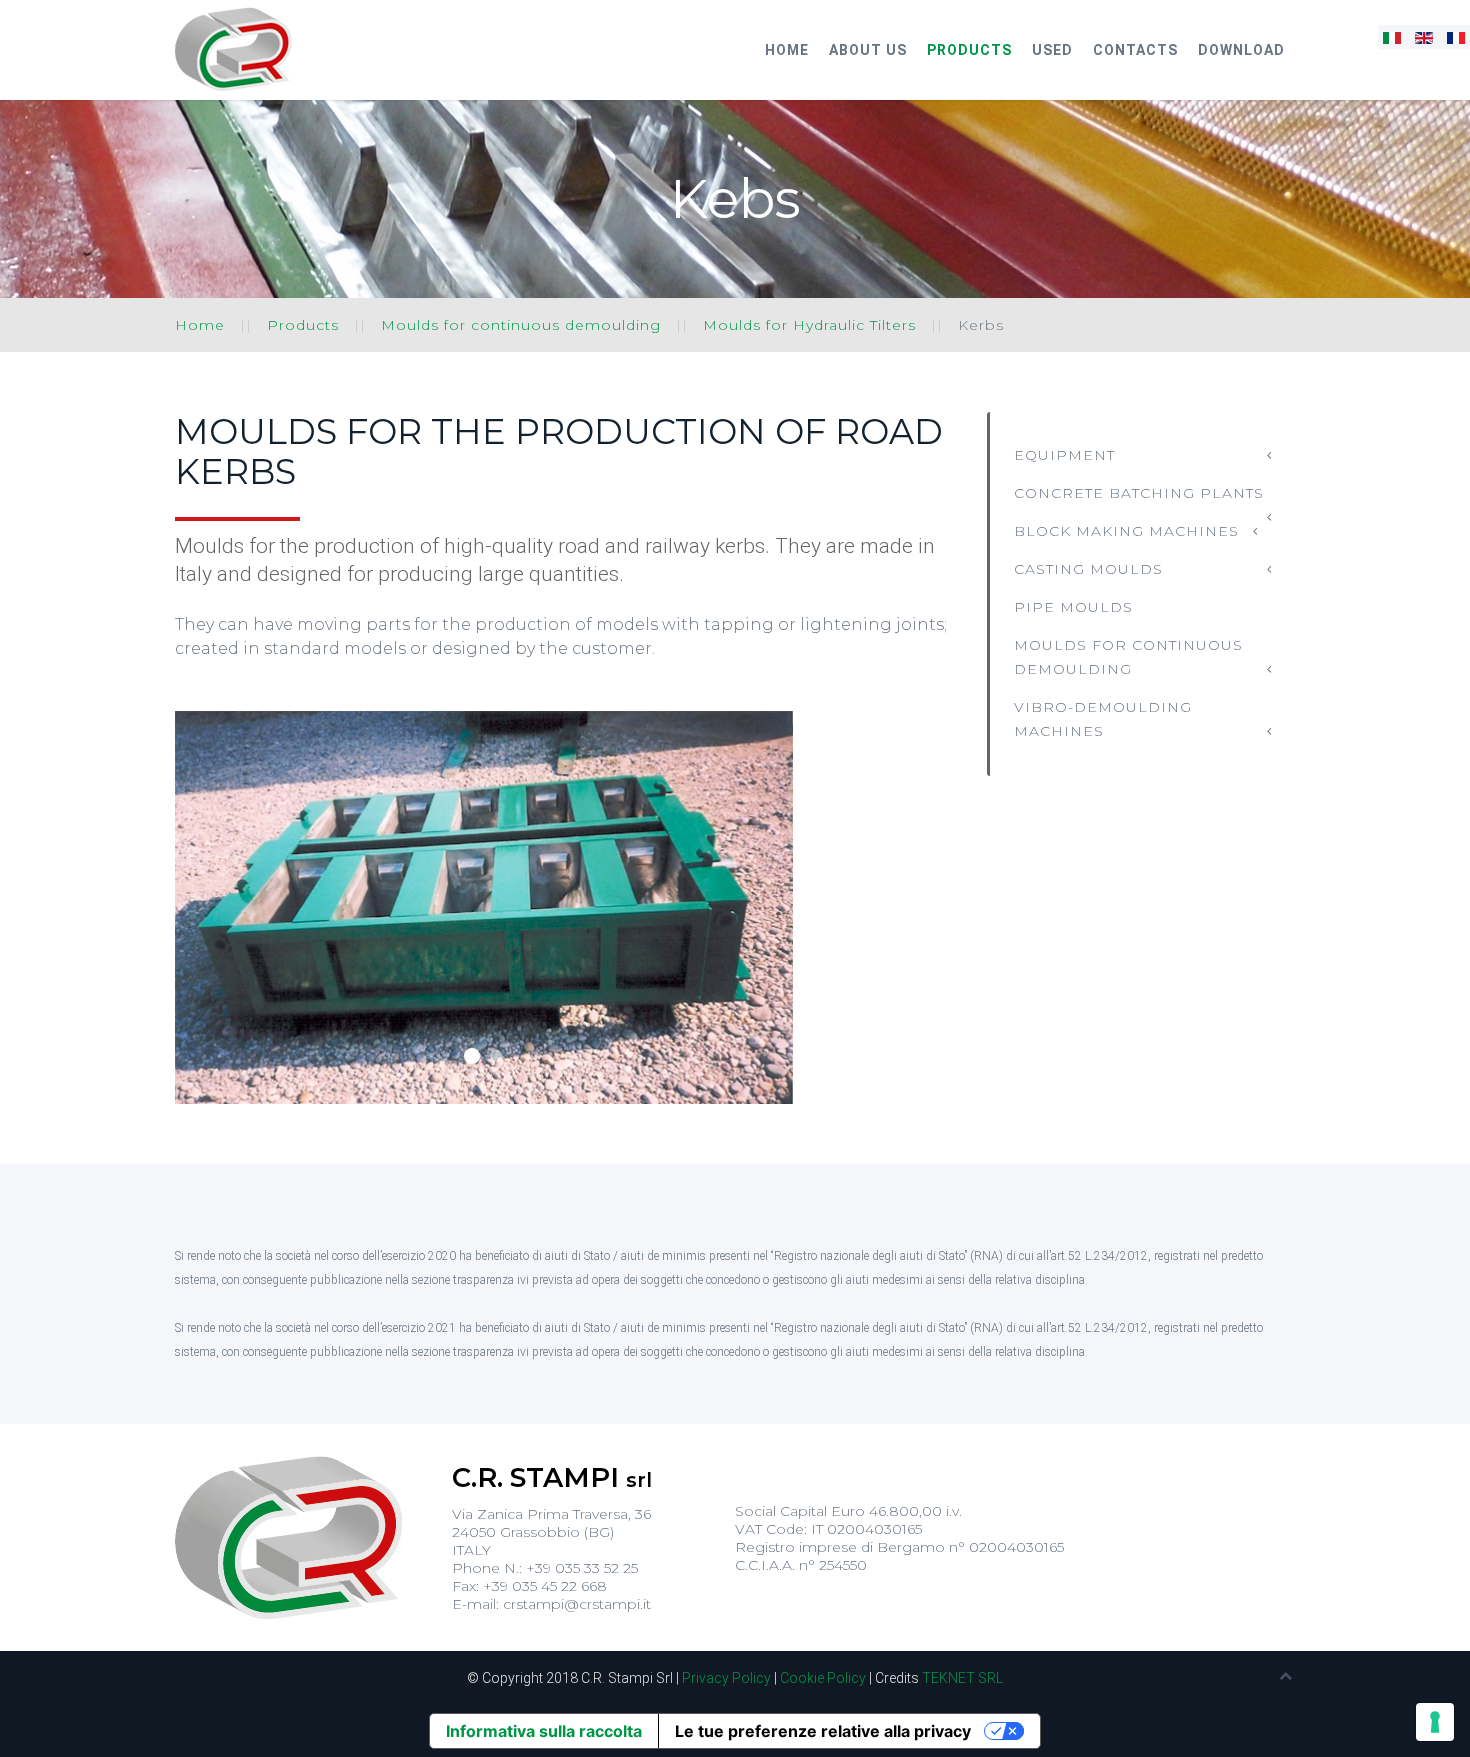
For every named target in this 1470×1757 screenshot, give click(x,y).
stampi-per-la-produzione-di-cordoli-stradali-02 (495, 1056)
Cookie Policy (823, 1678)
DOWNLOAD (1241, 50)
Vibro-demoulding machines (1103, 719)
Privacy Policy (726, 1678)
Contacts (1135, 50)
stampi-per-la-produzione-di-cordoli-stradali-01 (472, 1056)
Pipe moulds (1073, 607)
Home (787, 50)
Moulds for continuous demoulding (521, 325)
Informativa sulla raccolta (544, 1731)
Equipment (1064, 455)
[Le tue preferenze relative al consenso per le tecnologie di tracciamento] (1435, 1722)
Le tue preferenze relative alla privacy (823, 1731)
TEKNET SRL (962, 1678)
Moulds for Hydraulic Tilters (809, 325)
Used (1052, 50)
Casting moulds (1088, 569)
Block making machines (1126, 531)
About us (868, 50)
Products (969, 50)
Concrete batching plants (1139, 493)
